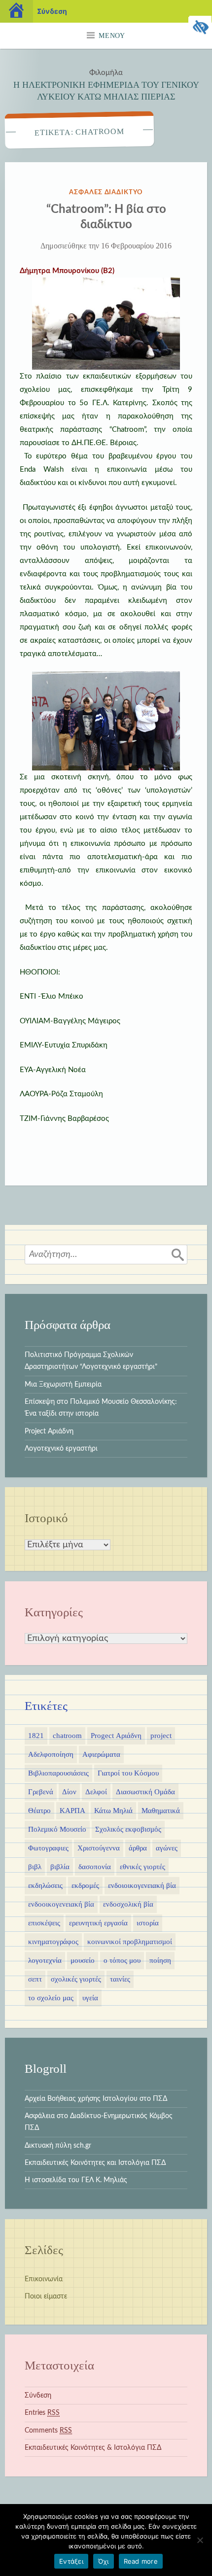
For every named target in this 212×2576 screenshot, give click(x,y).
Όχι (104, 2561)
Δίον (69, 1792)
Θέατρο (39, 1810)
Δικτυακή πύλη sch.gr (58, 2146)
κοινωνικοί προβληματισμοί (130, 1942)
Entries (42, 2413)
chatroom (67, 1736)
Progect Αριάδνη (116, 1736)
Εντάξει (71, 2561)
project (161, 1736)
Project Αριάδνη (49, 1431)
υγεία (90, 1998)
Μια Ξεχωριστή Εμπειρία (63, 1385)
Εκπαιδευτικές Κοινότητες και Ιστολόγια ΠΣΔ (95, 2163)
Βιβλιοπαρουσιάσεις (58, 1773)
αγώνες (167, 1848)
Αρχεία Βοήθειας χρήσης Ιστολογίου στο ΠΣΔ (96, 2099)
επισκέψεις (44, 1923)
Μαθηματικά (161, 1810)
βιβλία (60, 1867)
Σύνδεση (38, 2396)
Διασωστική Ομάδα (145, 1792)
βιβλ (35, 1867)
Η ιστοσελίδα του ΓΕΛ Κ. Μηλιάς (76, 2180)
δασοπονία (95, 1867)
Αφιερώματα (101, 1754)
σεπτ (35, 1979)
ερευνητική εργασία (98, 1923)
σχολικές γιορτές (76, 1979)
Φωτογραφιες (48, 1848)
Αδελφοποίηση (51, 1754)
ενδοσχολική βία (128, 1904)
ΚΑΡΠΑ (72, 1810)
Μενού (112, 36)
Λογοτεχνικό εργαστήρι (61, 1449)
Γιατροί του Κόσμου (128, 1773)
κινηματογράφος (53, 1942)
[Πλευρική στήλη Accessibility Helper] (200, 28)
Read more (141, 2561)
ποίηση (160, 1960)
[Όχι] (200, 2540)
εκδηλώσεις (45, 1885)
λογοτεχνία (45, 1960)
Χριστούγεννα (99, 1848)
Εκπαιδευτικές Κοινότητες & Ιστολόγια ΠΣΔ (93, 2448)
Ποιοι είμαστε (46, 2297)
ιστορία (148, 1923)
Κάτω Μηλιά (113, 1810)
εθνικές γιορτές (142, 1867)
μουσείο (83, 1960)
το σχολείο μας (51, 1998)
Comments (48, 2431)
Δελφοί (96, 1792)
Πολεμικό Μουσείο (57, 1829)
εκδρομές (85, 1885)
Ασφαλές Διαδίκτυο (106, 192)
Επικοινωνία (44, 2279)
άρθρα (138, 1848)
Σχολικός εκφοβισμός (128, 1829)
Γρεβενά (41, 1792)
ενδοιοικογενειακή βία (142, 1885)
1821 (36, 1736)
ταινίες (120, 1979)
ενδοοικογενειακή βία (61, 1904)
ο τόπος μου (122, 1960)
